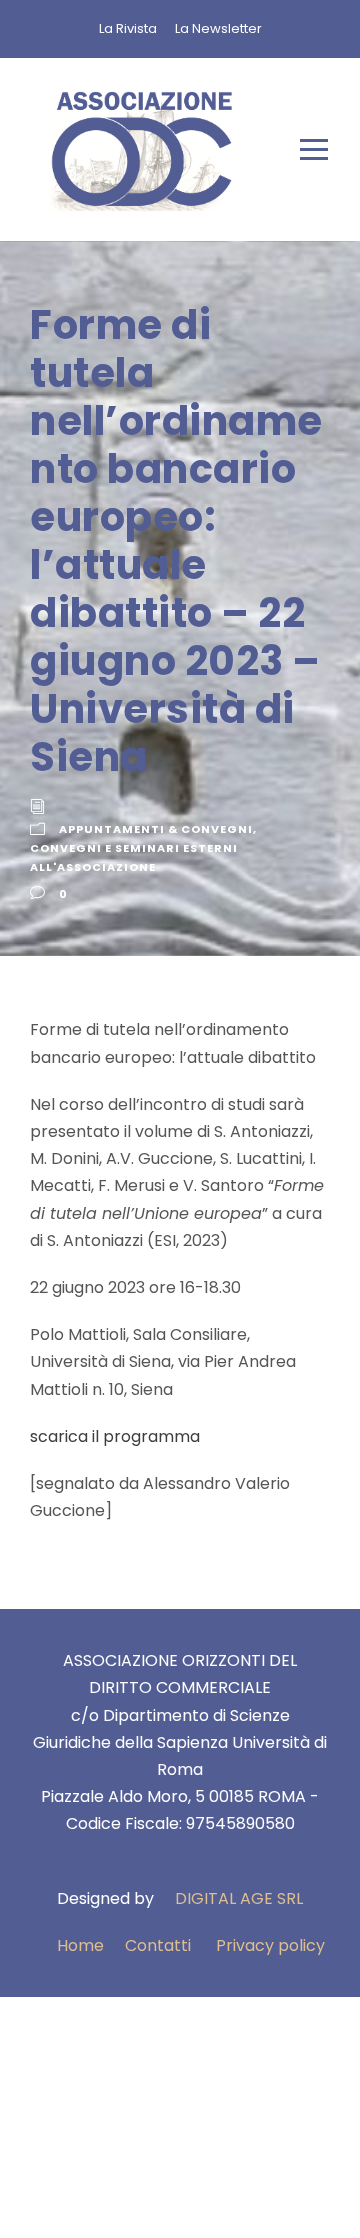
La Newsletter (218, 28)
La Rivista (128, 28)
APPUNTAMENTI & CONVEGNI (156, 829)
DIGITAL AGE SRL (239, 1898)
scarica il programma (115, 1436)
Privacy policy (270, 1945)
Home (80, 1945)
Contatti (158, 1945)
